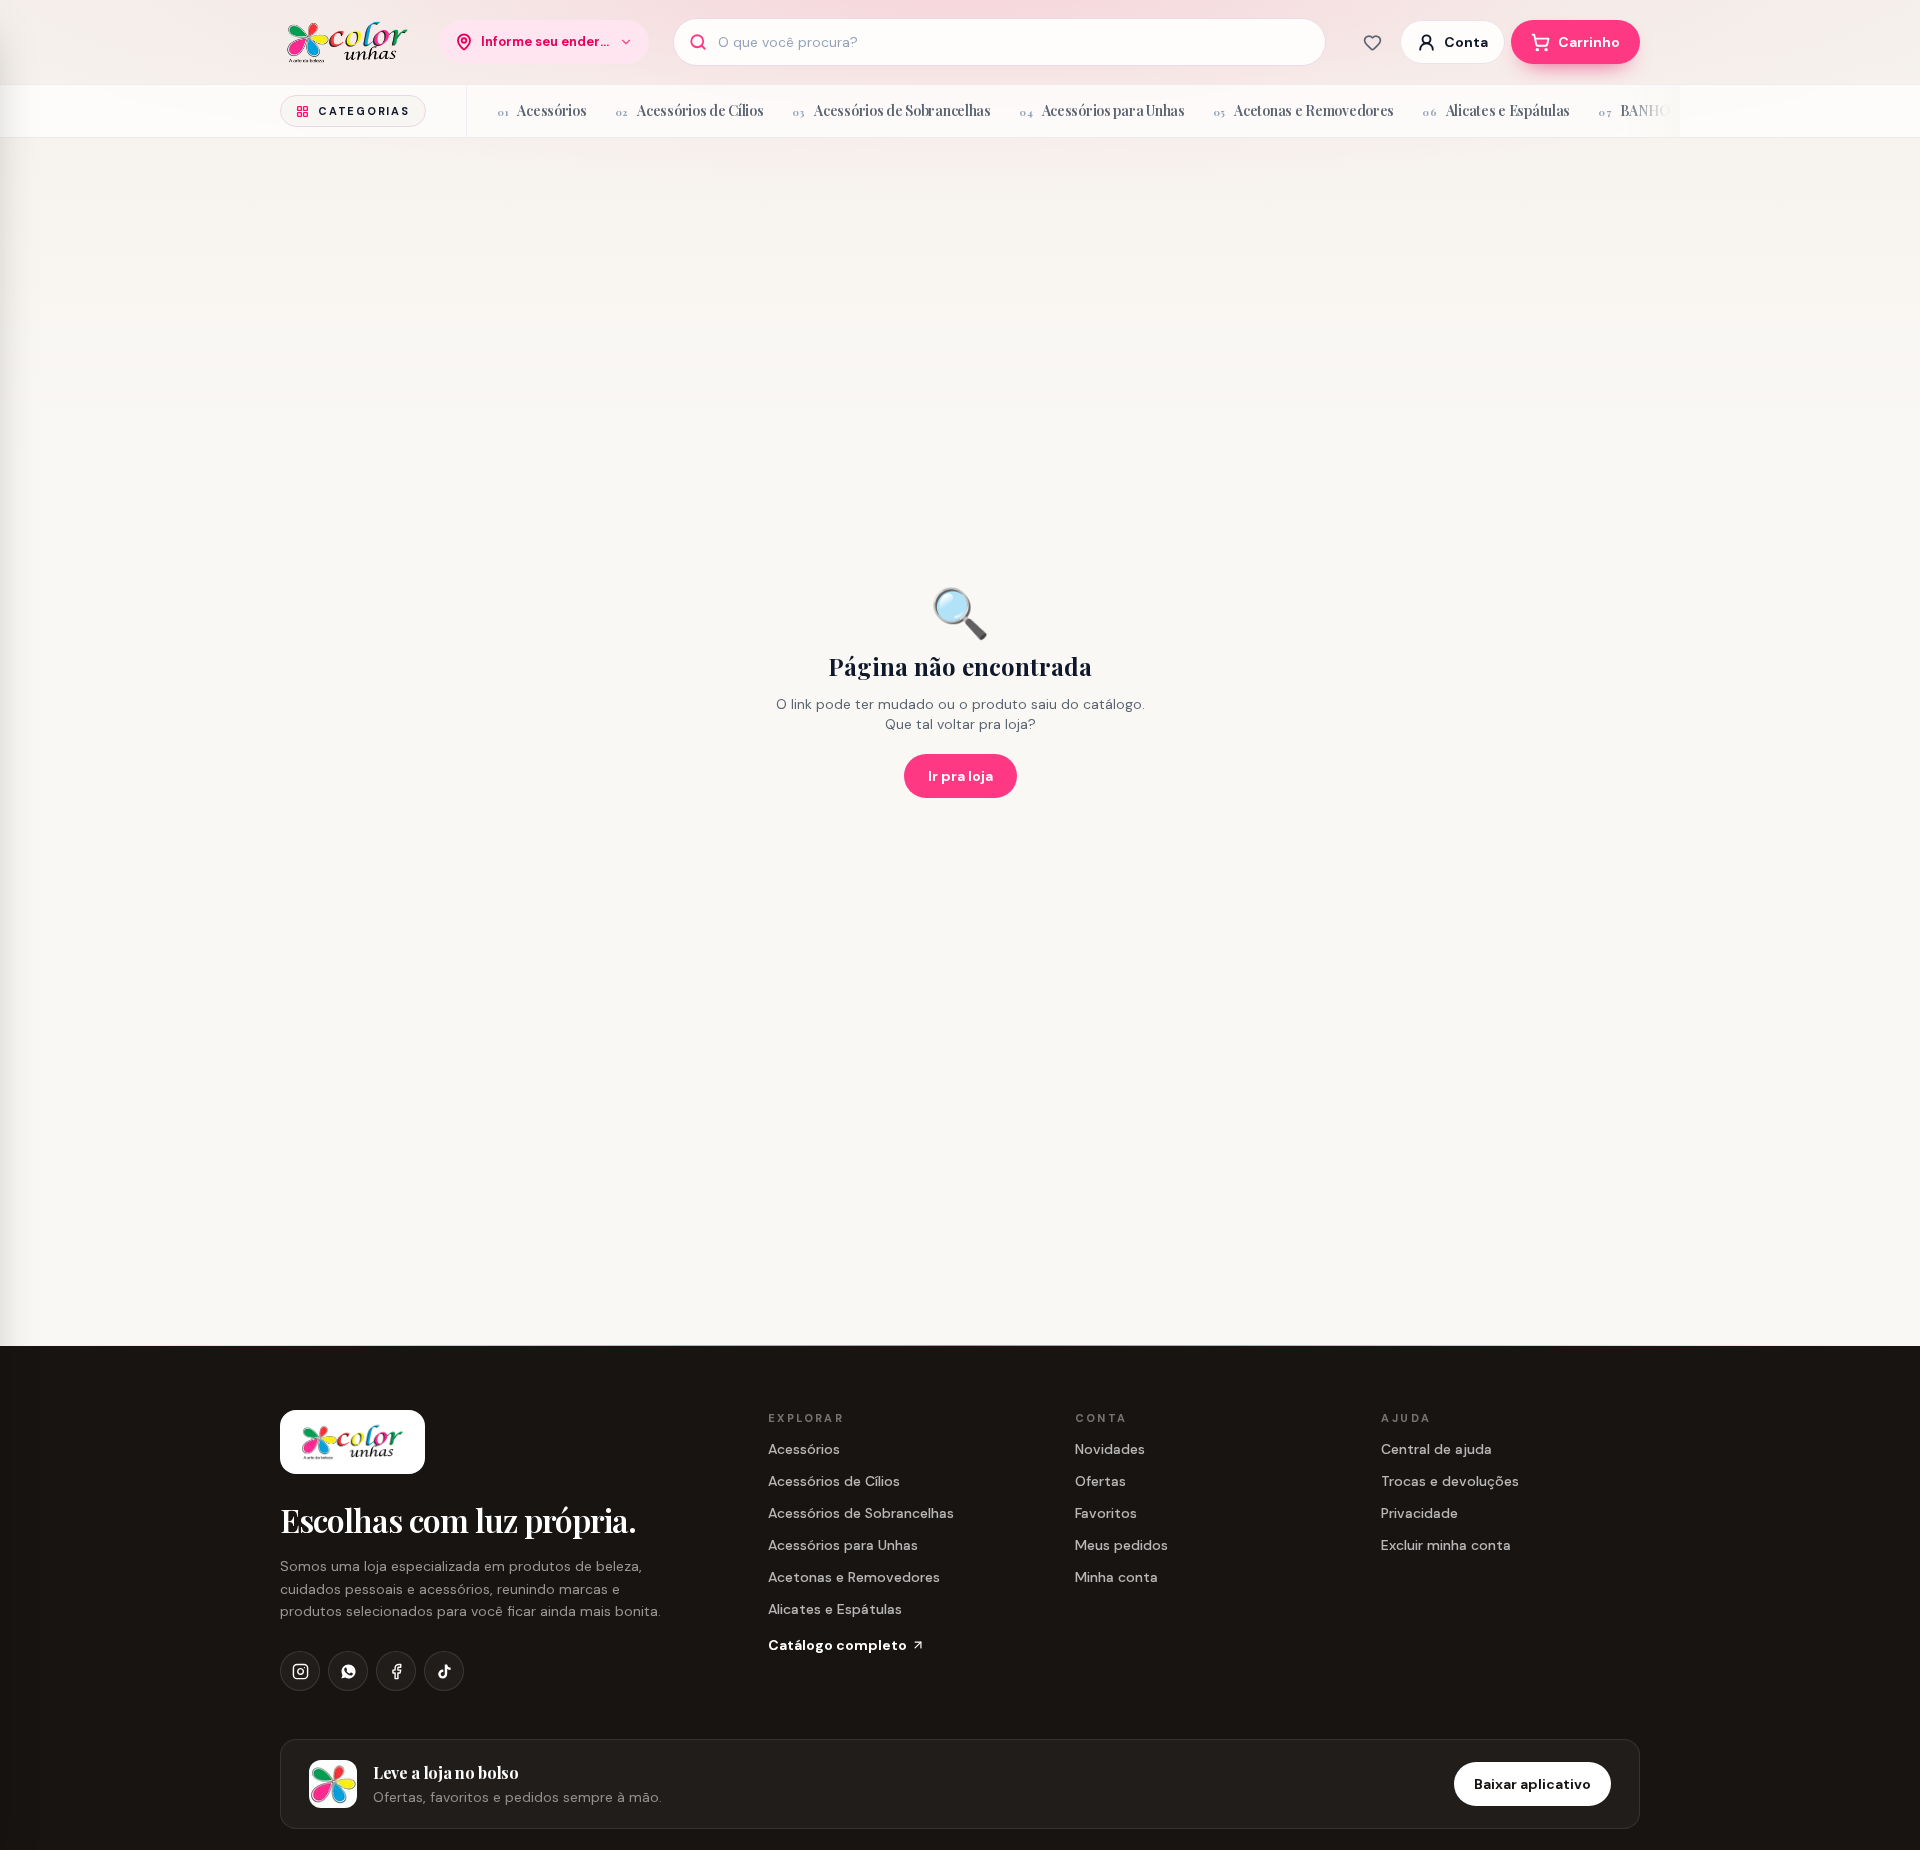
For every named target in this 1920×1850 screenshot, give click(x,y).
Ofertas (1100, 1481)
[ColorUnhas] (347, 42)
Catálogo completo (837, 1645)
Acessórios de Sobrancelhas (861, 1513)
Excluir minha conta (1446, 1545)
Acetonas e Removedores (854, 1577)
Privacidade (1419, 1513)
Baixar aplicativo (1532, 1784)
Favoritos (1106, 1513)
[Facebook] (396, 1671)
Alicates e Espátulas (835, 1609)
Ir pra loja (960, 776)
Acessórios (804, 1449)
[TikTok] (444, 1671)
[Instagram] (300, 1671)
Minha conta (1116, 1577)
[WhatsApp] (348, 1671)
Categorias (364, 111)
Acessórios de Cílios (834, 1481)
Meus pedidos (1121, 1545)
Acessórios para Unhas (843, 1545)
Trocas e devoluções (1450, 1481)
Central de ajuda (1436, 1449)
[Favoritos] (1372, 42)
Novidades (1110, 1449)
